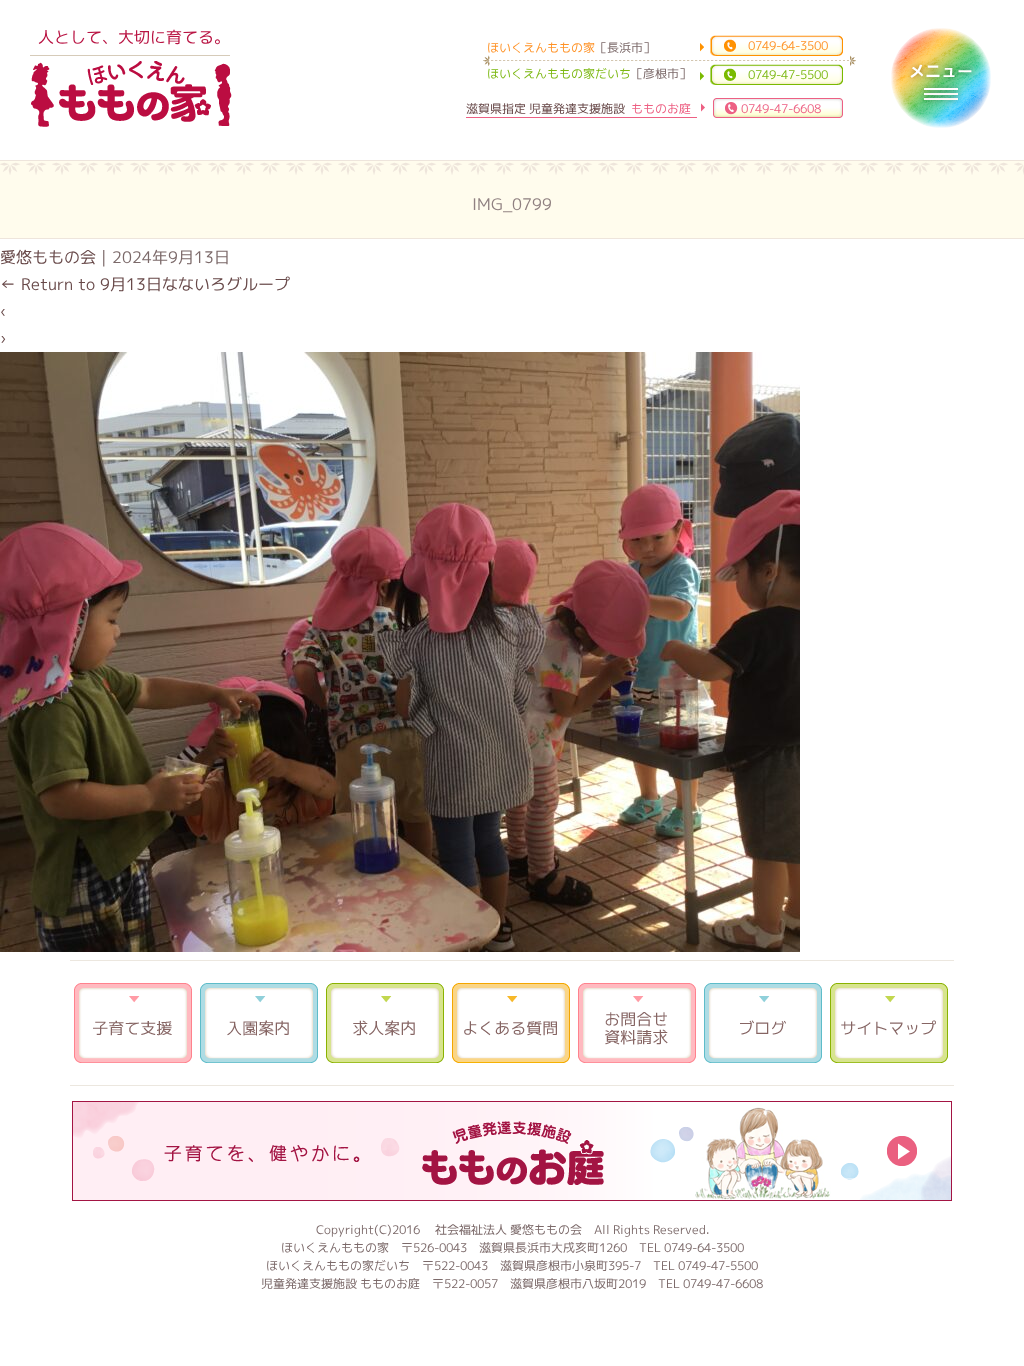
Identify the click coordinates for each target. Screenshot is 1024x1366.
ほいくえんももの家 (131, 95)
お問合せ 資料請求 (637, 1023)
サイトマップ (889, 1023)
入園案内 (259, 1023)
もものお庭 (512, 1151)
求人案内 (385, 1023)
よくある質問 (511, 1023)
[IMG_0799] (400, 946)
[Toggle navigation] (941, 78)
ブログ (763, 1023)
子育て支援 (133, 1023)
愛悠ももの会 (48, 257)
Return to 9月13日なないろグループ (145, 284)
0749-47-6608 (781, 108)
